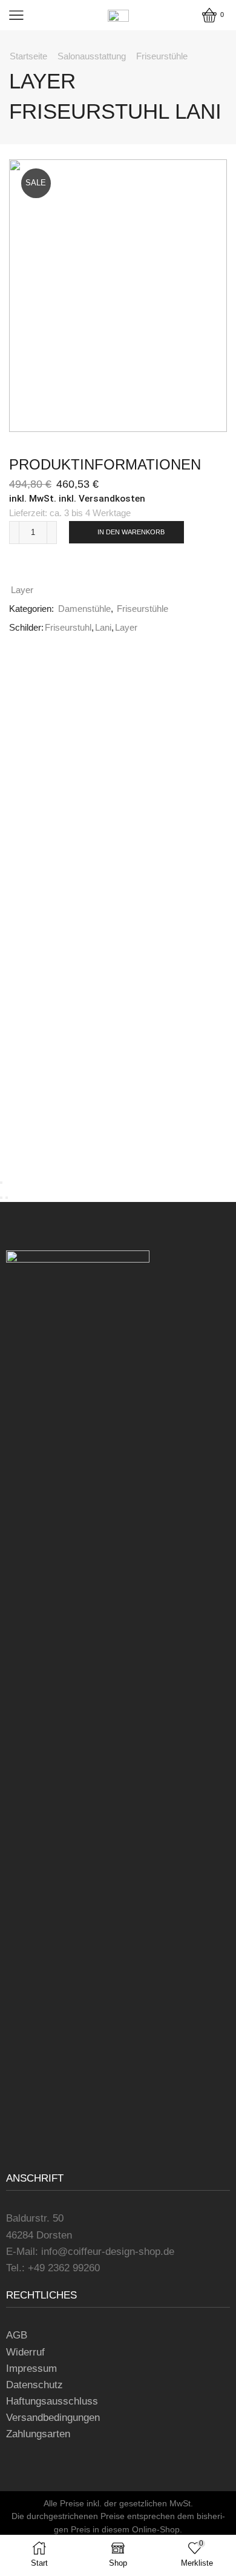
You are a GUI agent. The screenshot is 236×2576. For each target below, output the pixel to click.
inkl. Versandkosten (102, 499)
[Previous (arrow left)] (1, 1198)
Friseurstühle (162, 56)
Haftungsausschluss (52, 2401)
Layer (22, 590)
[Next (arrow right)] (7, 1198)
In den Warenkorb (131, 532)
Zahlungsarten (38, 2434)
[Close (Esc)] (1, 1183)
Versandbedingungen (53, 2418)
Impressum (31, 2369)
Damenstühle (84, 609)
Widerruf (25, 2352)
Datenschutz (34, 2385)
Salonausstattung (92, 56)
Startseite (28, 56)
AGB (17, 2335)
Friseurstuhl (68, 628)
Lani (103, 628)
